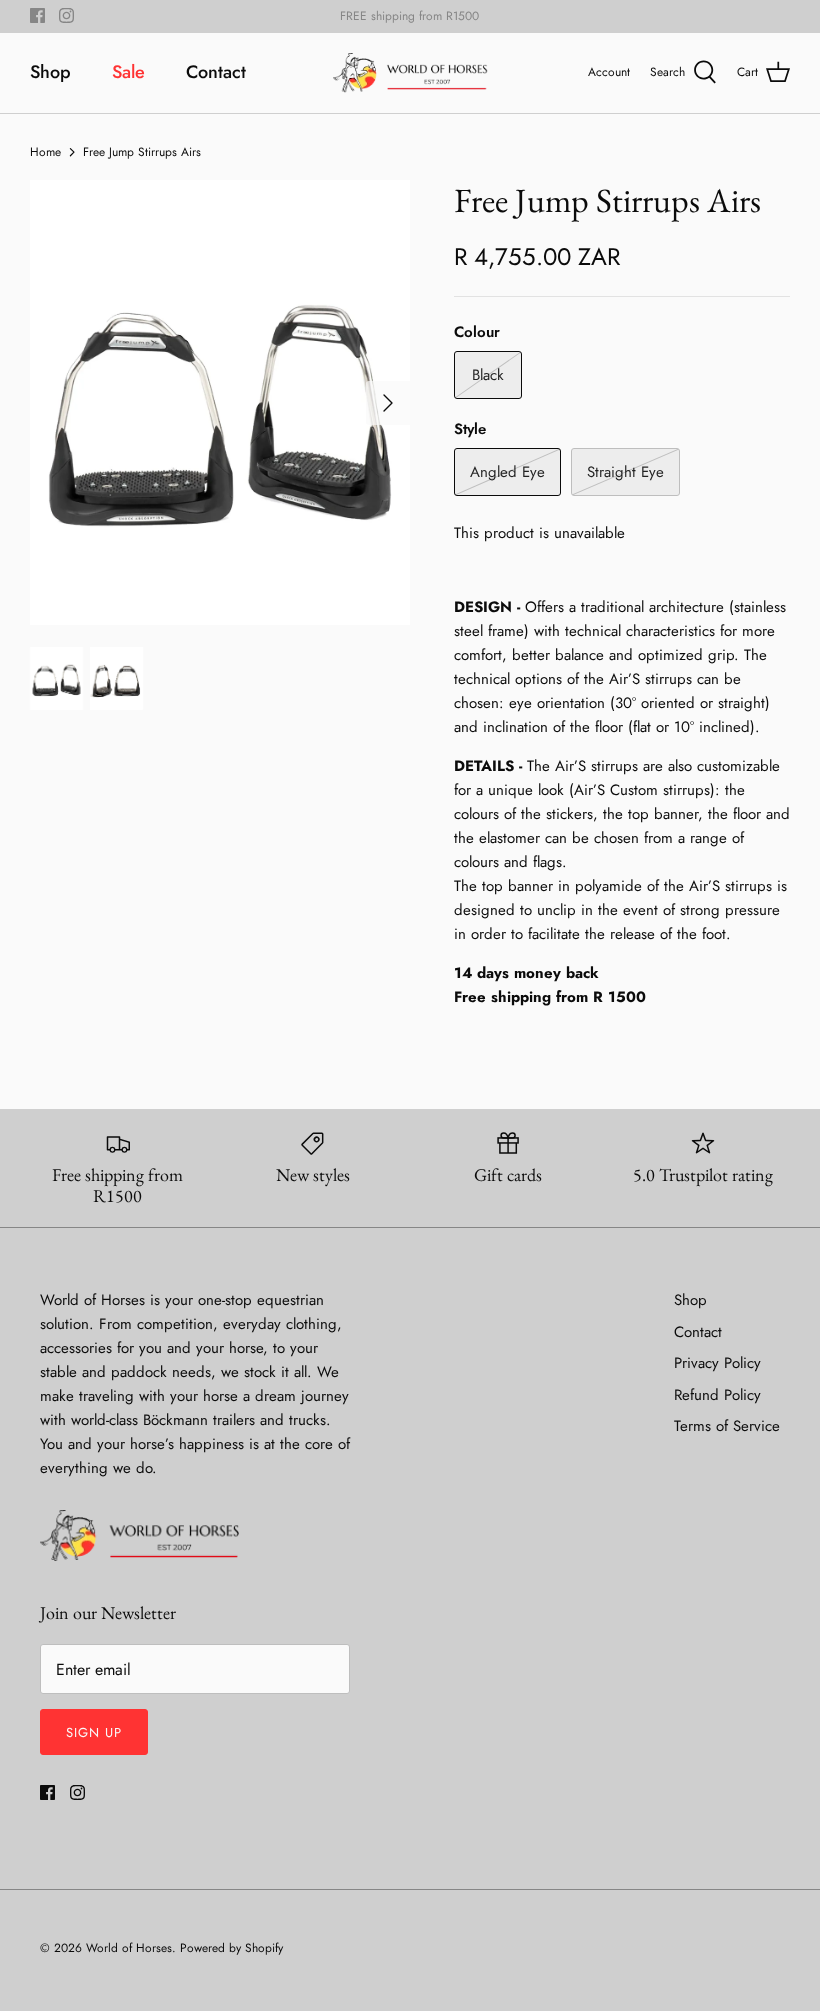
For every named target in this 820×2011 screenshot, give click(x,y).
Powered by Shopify (231, 1948)
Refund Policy (717, 1395)
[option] (220, 402)
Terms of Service (727, 1426)
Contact (216, 72)
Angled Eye (507, 472)
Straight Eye (625, 472)
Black (488, 375)
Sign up (94, 1732)
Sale (128, 72)
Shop (50, 72)
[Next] (388, 403)
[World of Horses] (410, 73)
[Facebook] (37, 15)
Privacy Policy (717, 1363)
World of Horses (129, 1948)
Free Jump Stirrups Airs (142, 151)
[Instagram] (66, 15)
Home (45, 151)
